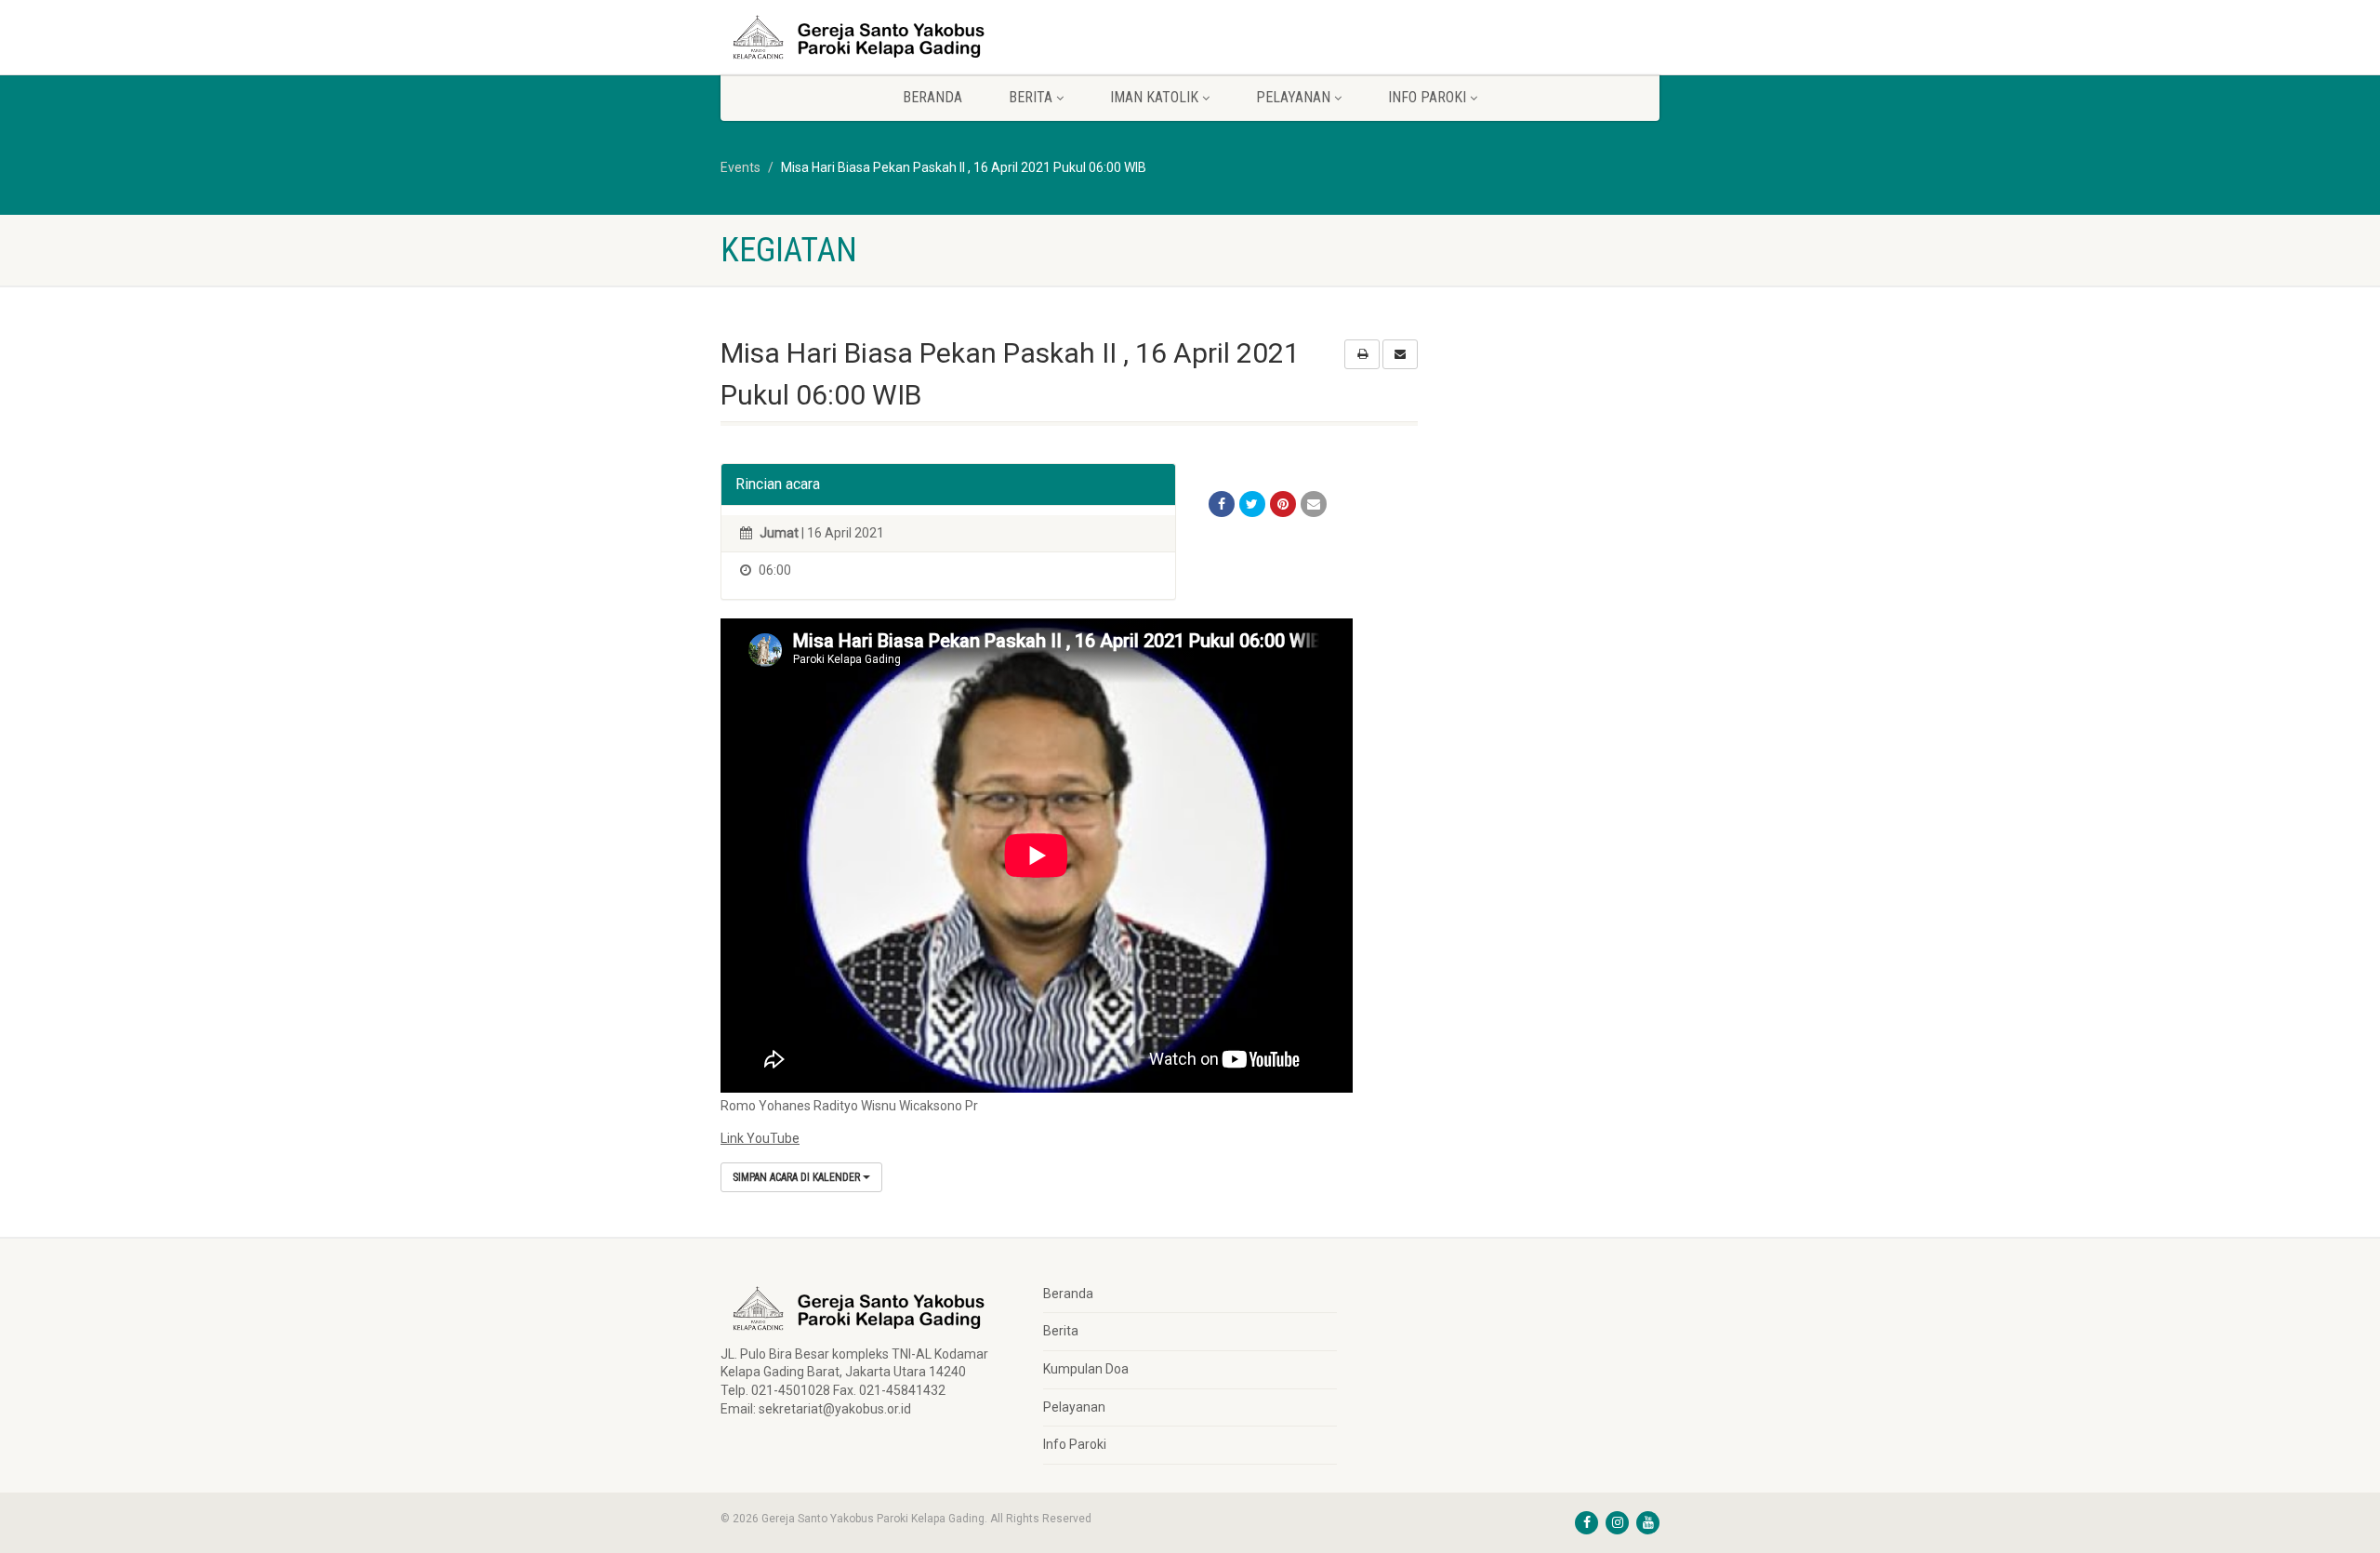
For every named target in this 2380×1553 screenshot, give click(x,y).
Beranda (932, 97)
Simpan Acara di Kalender (798, 1177)
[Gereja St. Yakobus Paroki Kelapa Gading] (868, 37)
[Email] (1314, 504)
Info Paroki (1075, 1444)
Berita (1061, 1331)
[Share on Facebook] (1222, 504)
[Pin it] (1283, 504)
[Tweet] (1252, 504)
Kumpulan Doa (1086, 1369)
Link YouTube (760, 1138)
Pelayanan (1074, 1407)
